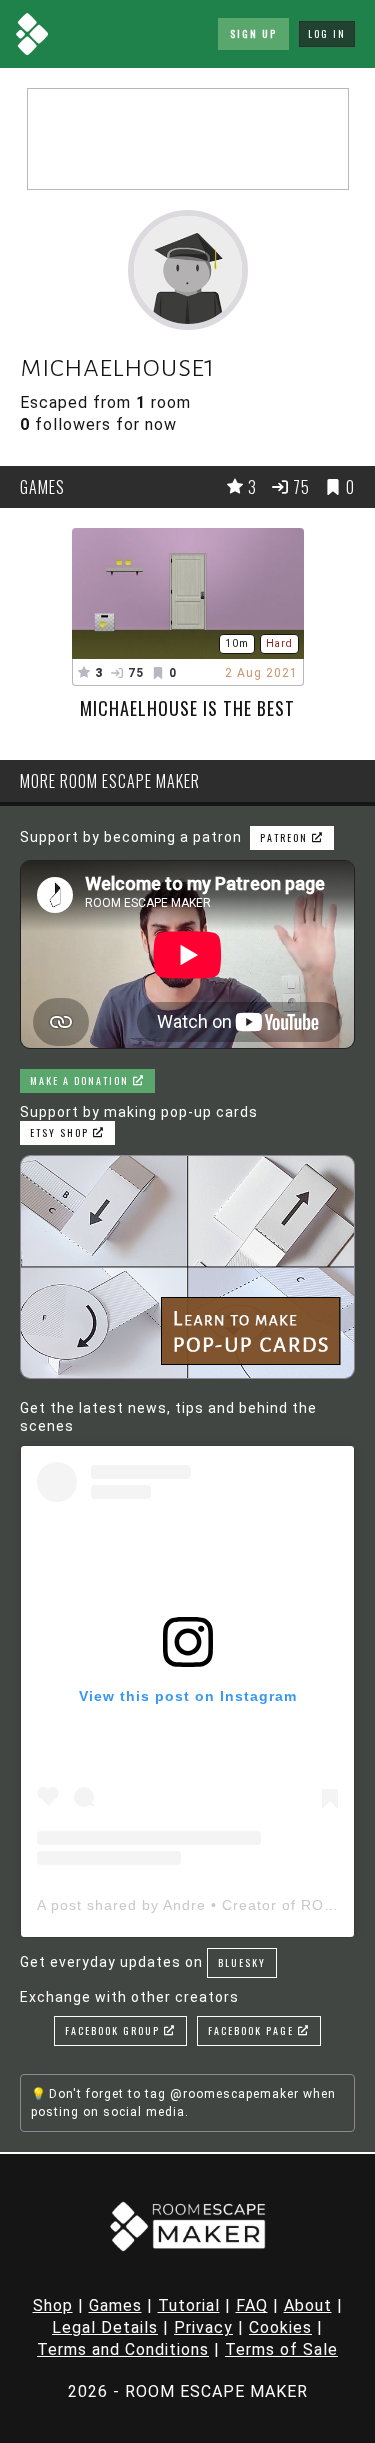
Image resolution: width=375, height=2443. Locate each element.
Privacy (203, 2327)
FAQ (252, 2305)
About (308, 2305)
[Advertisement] (188, 139)
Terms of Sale (281, 2349)
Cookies (280, 2327)
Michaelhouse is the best (187, 708)
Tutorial (189, 2305)
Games (115, 2305)
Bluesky (242, 1962)
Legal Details (105, 2327)
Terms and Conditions (123, 2349)
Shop (53, 2305)
